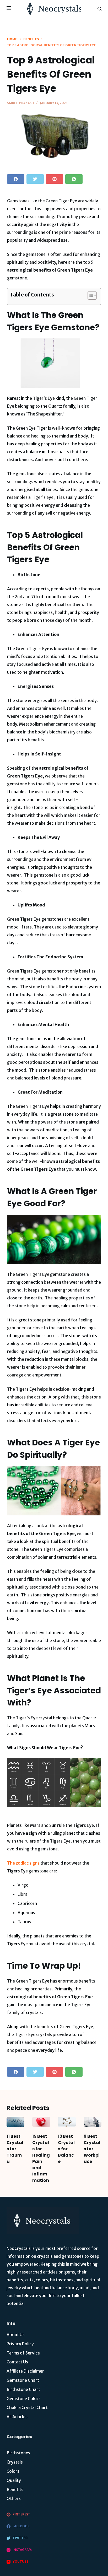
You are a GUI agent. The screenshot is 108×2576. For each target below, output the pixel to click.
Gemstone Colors (24, 2399)
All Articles (17, 2417)
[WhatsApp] (74, 179)
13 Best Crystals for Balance (66, 2149)
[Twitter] (35, 179)
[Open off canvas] (9, 9)
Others (14, 2498)
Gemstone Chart (23, 2380)
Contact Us (17, 2362)
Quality (14, 2480)
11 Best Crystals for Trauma (15, 2149)
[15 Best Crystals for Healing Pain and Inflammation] (41, 2122)
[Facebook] (16, 179)
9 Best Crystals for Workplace (92, 2149)
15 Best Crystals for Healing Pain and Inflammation (41, 2158)
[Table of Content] (92, 295)
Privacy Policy (20, 2344)
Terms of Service (23, 2353)
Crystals (15, 2462)
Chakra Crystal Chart (27, 2407)
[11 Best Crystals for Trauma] (15, 2122)
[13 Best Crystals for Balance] (67, 2122)
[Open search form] (99, 9)
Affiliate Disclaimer (25, 2371)
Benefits (15, 2489)
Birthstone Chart (23, 2389)
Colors (13, 2471)
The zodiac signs (23, 1863)
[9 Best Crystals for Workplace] (93, 2122)
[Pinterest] (55, 179)
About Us (16, 2335)
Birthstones (18, 2453)
